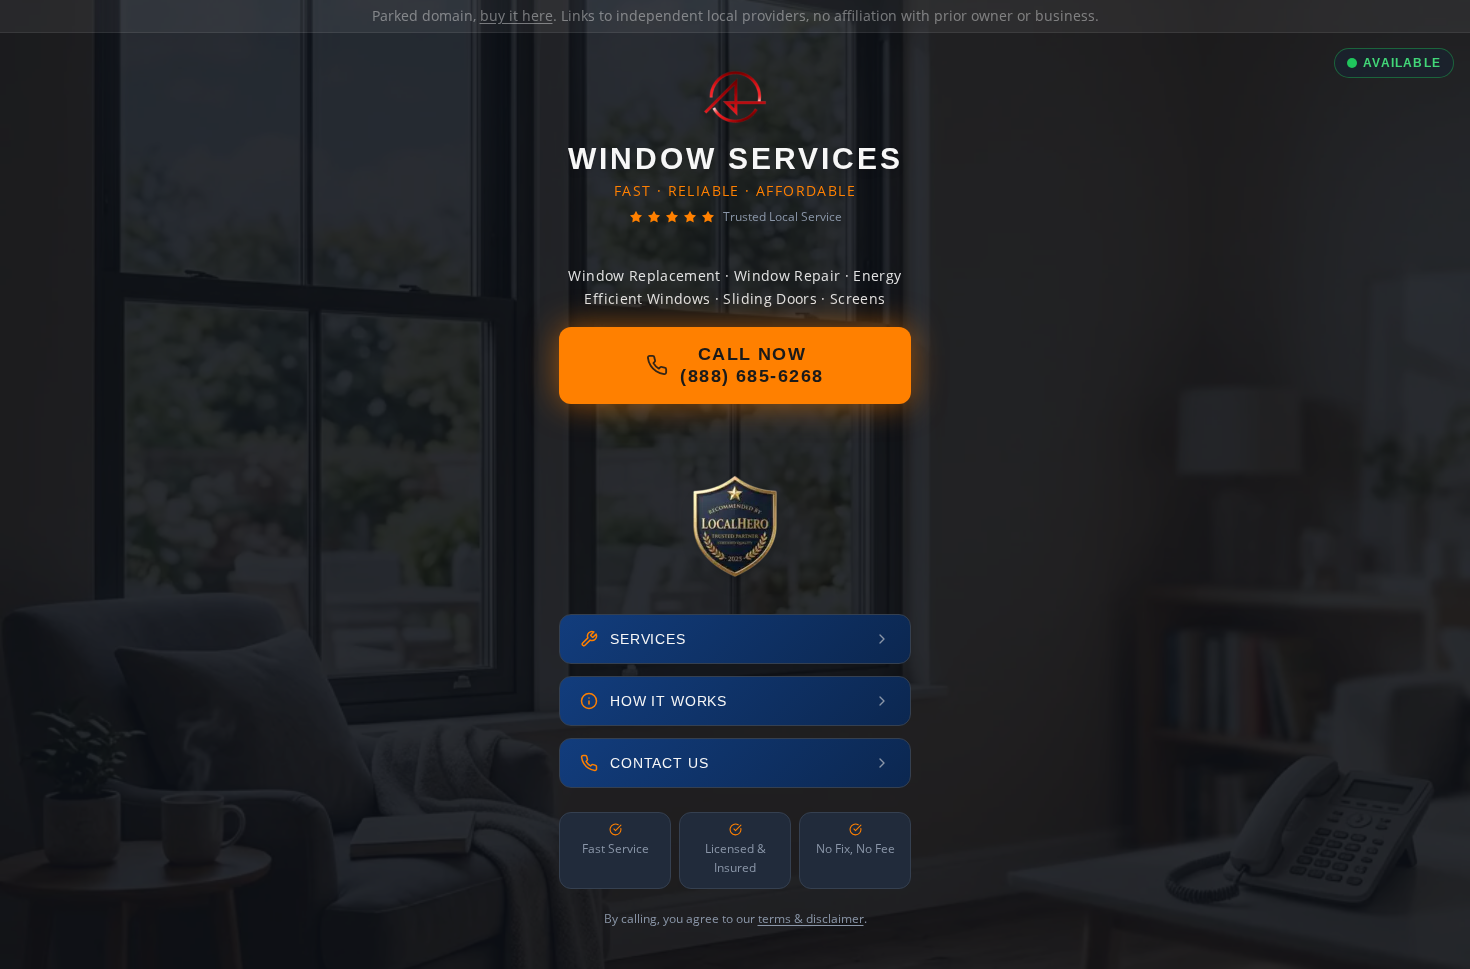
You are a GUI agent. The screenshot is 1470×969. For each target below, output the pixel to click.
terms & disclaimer (811, 918)
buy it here (516, 15)
